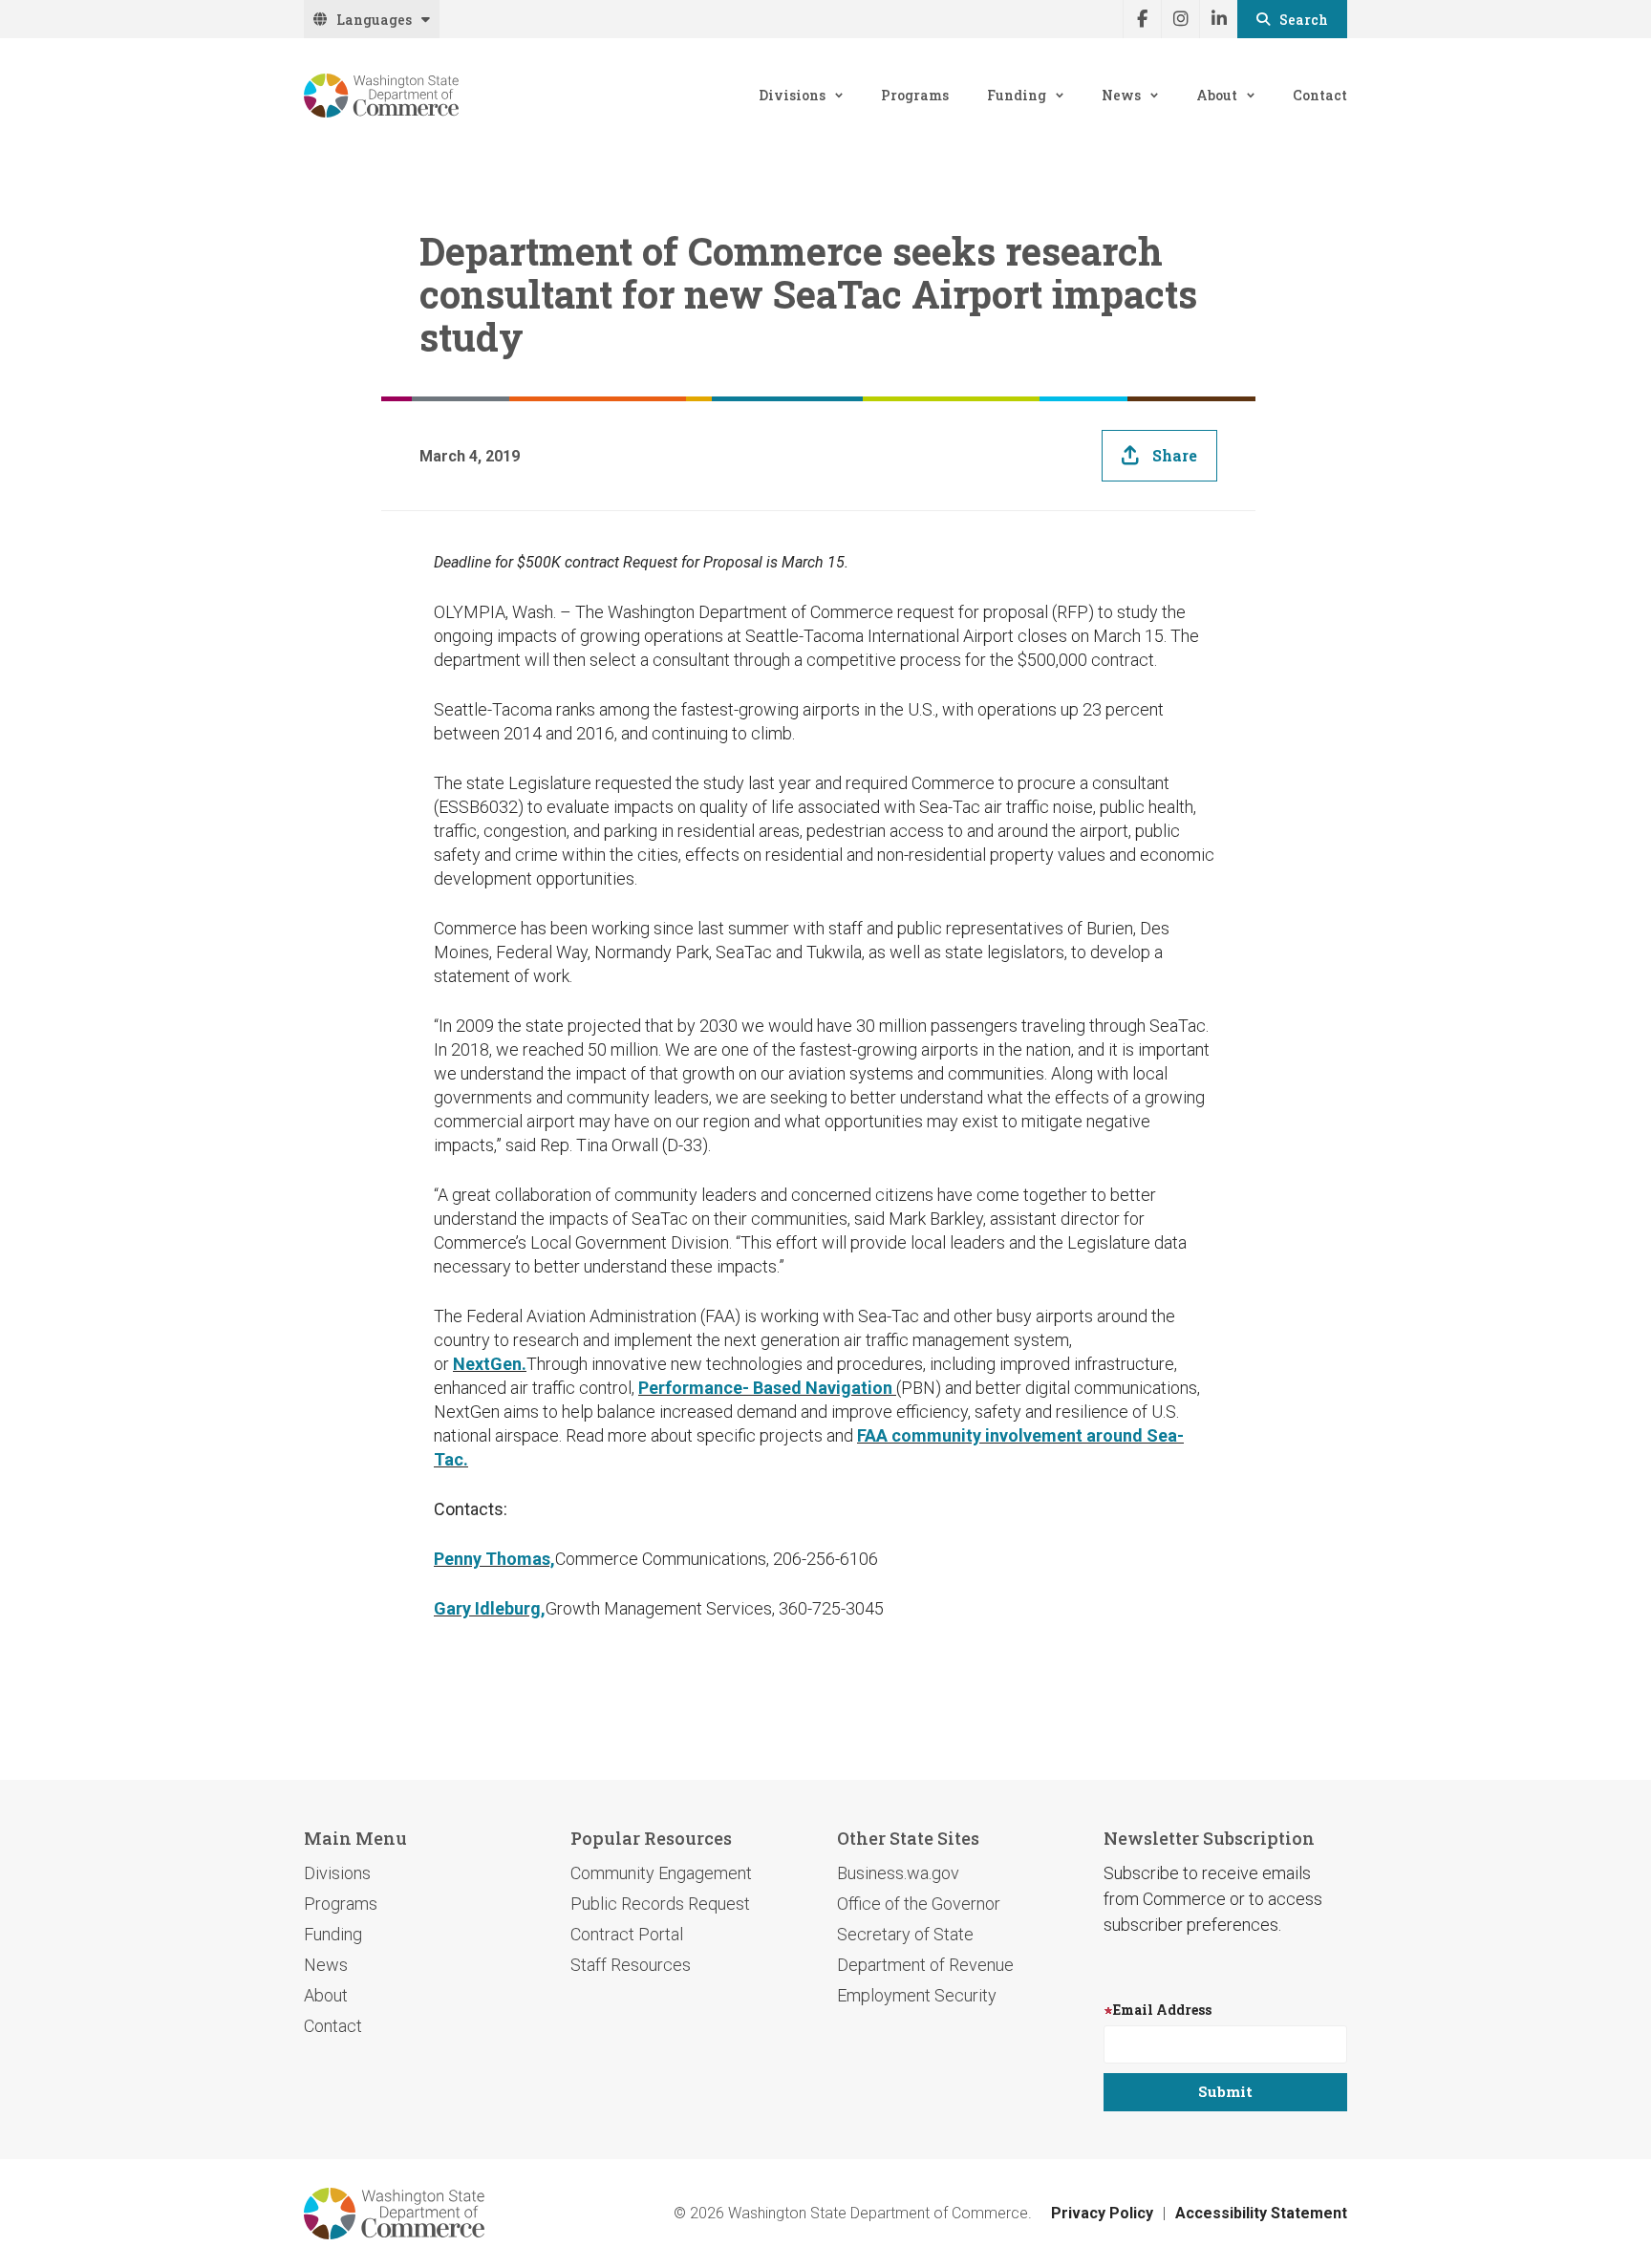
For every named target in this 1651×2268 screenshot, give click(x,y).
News (1121, 95)
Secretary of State (905, 1934)
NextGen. (490, 1364)
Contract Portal (627, 1934)
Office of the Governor (919, 1904)
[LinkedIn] (1218, 19)
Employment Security (917, 1995)
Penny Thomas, (494, 1559)
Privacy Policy (1102, 2213)
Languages (374, 20)
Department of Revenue (925, 1965)
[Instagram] (1180, 19)
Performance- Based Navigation (767, 1388)
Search (1304, 20)
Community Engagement (661, 1873)
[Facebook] (1142, 19)
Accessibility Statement (1261, 2213)
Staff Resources (631, 1965)
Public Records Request (660, 1904)
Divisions (792, 95)
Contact (1320, 95)
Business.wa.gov (898, 1873)
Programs (915, 95)
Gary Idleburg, (490, 1608)
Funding (1017, 95)
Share (1175, 455)
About (1217, 95)
